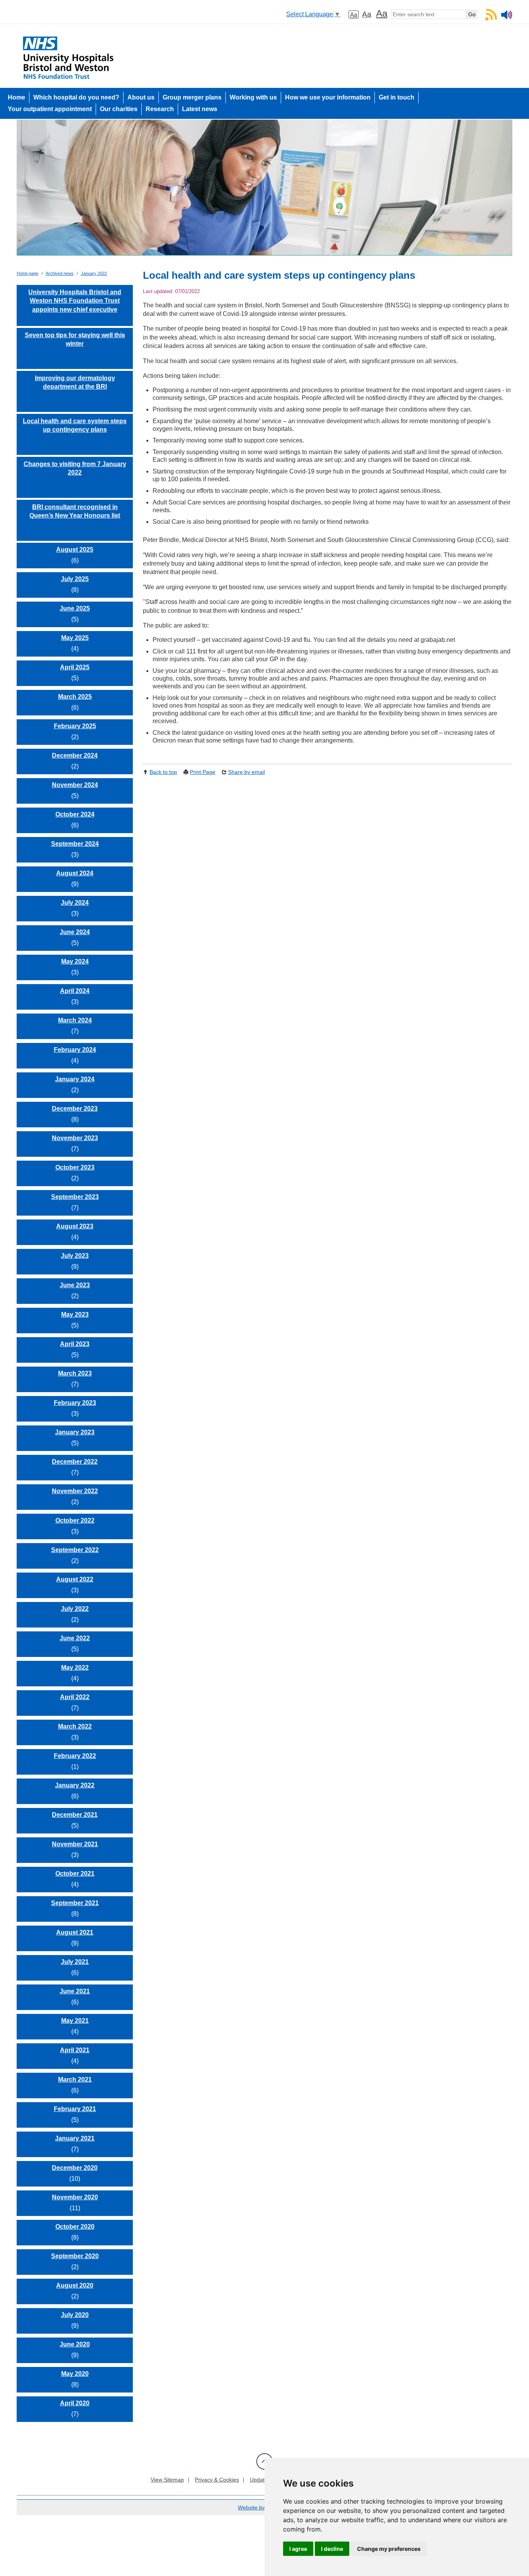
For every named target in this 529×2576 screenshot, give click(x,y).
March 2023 (75, 1373)
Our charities (119, 109)
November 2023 (75, 1138)
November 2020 (75, 2197)
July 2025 (75, 579)
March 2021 (75, 2079)
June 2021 (75, 1991)
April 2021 (75, 2050)
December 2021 (75, 1815)
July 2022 (75, 1609)
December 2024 (75, 755)
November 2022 (75, 1491)
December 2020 (75, 2168)
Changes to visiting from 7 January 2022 (75, 468)
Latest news (200, 109)
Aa (354, 15)
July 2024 (75, 903)
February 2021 (75, 2109)
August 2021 (75, 1932)
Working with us (253, 97)
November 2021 (75, 1844)
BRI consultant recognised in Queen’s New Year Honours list (75, 511)
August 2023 (75, 1226)
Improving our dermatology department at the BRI (75, 382)
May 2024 (75, 961)
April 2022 (75, 1697)
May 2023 (75, 1315)
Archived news (60, 273)
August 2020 (75, 2285)
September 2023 (75, 1197)
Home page (27, 273)
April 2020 (75, 2403)
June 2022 (75, 1638)
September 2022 (75, 1550)
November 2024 (75, 785)
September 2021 (75, 1903)
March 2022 (75, 1726)
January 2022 (94, 273)
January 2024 (75, 1079)
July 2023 (75, 1256)
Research (160, 109)
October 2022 (75, 1520)
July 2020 (75, 2315)
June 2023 (75, 1285)
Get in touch (397, 97)
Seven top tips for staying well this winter (75, 339)
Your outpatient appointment (50, 109)
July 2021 (75, 1962)
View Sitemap (167, 2480)
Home (16, 97)
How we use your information (328, 97)
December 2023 (75, 1109)
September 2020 (75, 2256)
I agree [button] (298, 2549)
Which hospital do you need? (76, 97)
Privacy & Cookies (217, 2480)
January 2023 (75, 1432)
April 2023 (75, 1344)
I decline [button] (332, 2549)
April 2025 (75, 667)
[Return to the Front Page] (264, 191)
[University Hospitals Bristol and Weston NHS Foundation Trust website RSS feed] (491, 18)
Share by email (246, 772)
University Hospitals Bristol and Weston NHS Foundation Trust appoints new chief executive (75, 301)
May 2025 (75, 638)
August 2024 (75, 873)
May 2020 (75, 2374)
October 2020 (75, 2227)
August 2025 (75, 550)
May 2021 (75, 2021)
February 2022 (75, 1756)
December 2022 (75, 1462)
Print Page (203, 772)
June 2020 (75, 2344)
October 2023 (75, 1167)
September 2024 (75, 844)
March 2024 (75, 1020)
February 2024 (75, 1050)
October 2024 (75, 814)
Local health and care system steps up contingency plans (75, 425)
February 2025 (75, 726)
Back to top (163, 772)
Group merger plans (192, 97)
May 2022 (75, 1668)
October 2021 (75, 1874)
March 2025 (75, 697)
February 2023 (75, 1403)
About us (141, 97)
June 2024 (75, 932)
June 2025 (75, 608)
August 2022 (75, 1579)
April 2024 (75, 991)
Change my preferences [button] (389, 2549)
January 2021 (75, 2138)
